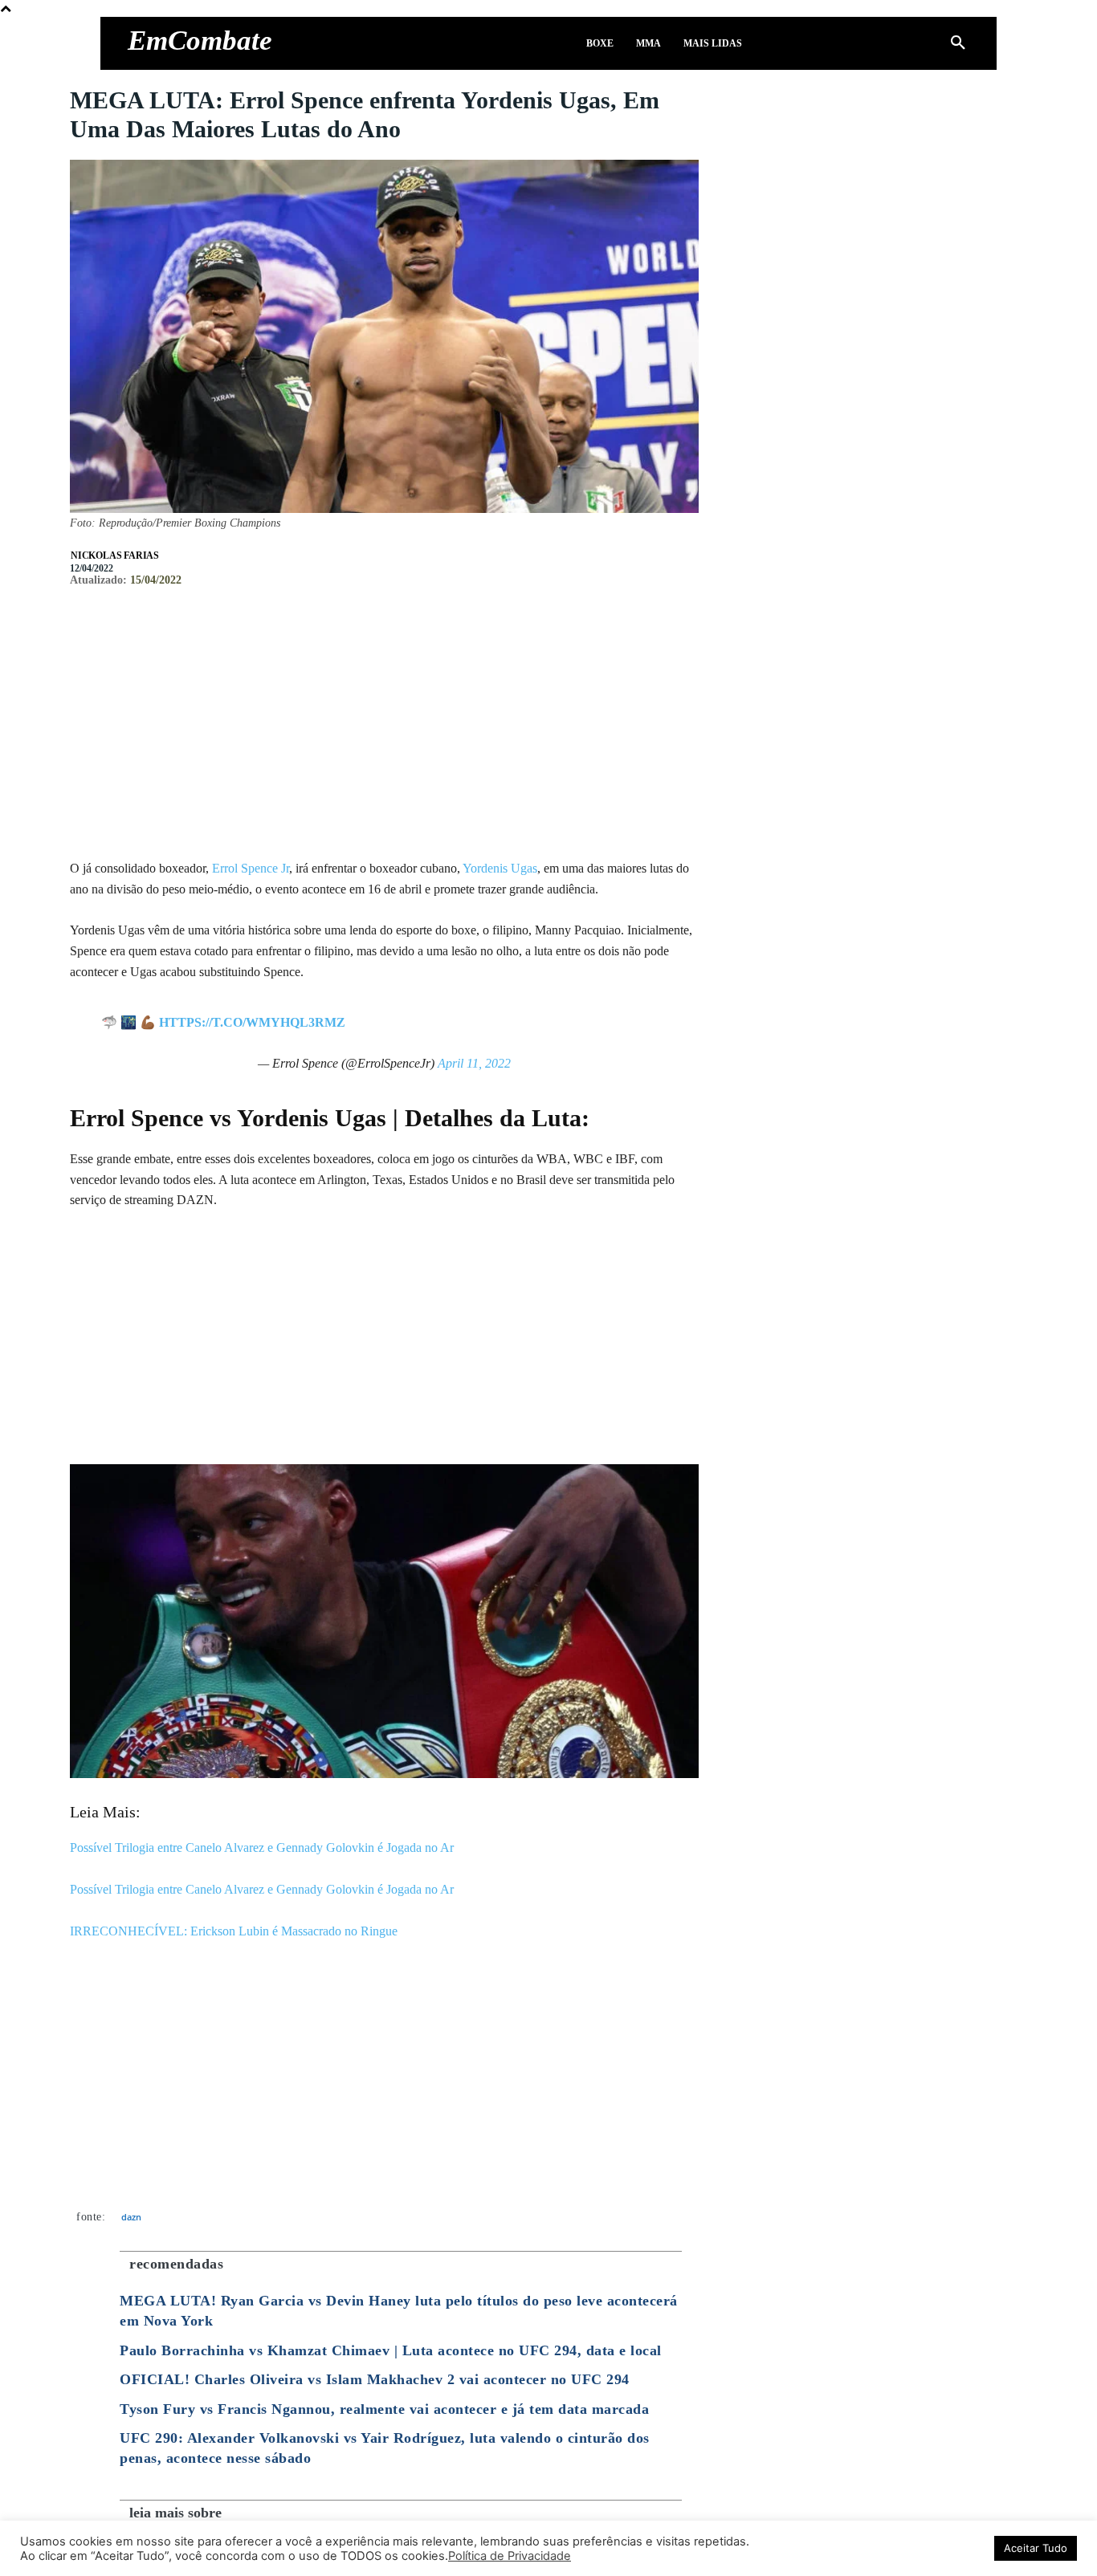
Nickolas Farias (115, 555)
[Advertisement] (384, 738)
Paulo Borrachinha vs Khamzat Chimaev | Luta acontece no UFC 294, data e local (391, 2350)
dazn (131, 2217)
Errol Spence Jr (251, 868)
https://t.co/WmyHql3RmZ (252, 1022)
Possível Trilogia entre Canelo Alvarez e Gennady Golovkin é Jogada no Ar (262, 1848)
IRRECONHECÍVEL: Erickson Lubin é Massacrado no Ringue (234, 1931)
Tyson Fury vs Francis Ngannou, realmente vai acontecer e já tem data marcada (384, 2409)
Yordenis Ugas (500, 868)
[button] (958, 43)
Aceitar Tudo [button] (1036, 2548)
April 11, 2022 (474, 1063)
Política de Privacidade (510, 2556)
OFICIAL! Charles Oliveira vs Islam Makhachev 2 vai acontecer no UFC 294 (375, 2379)
